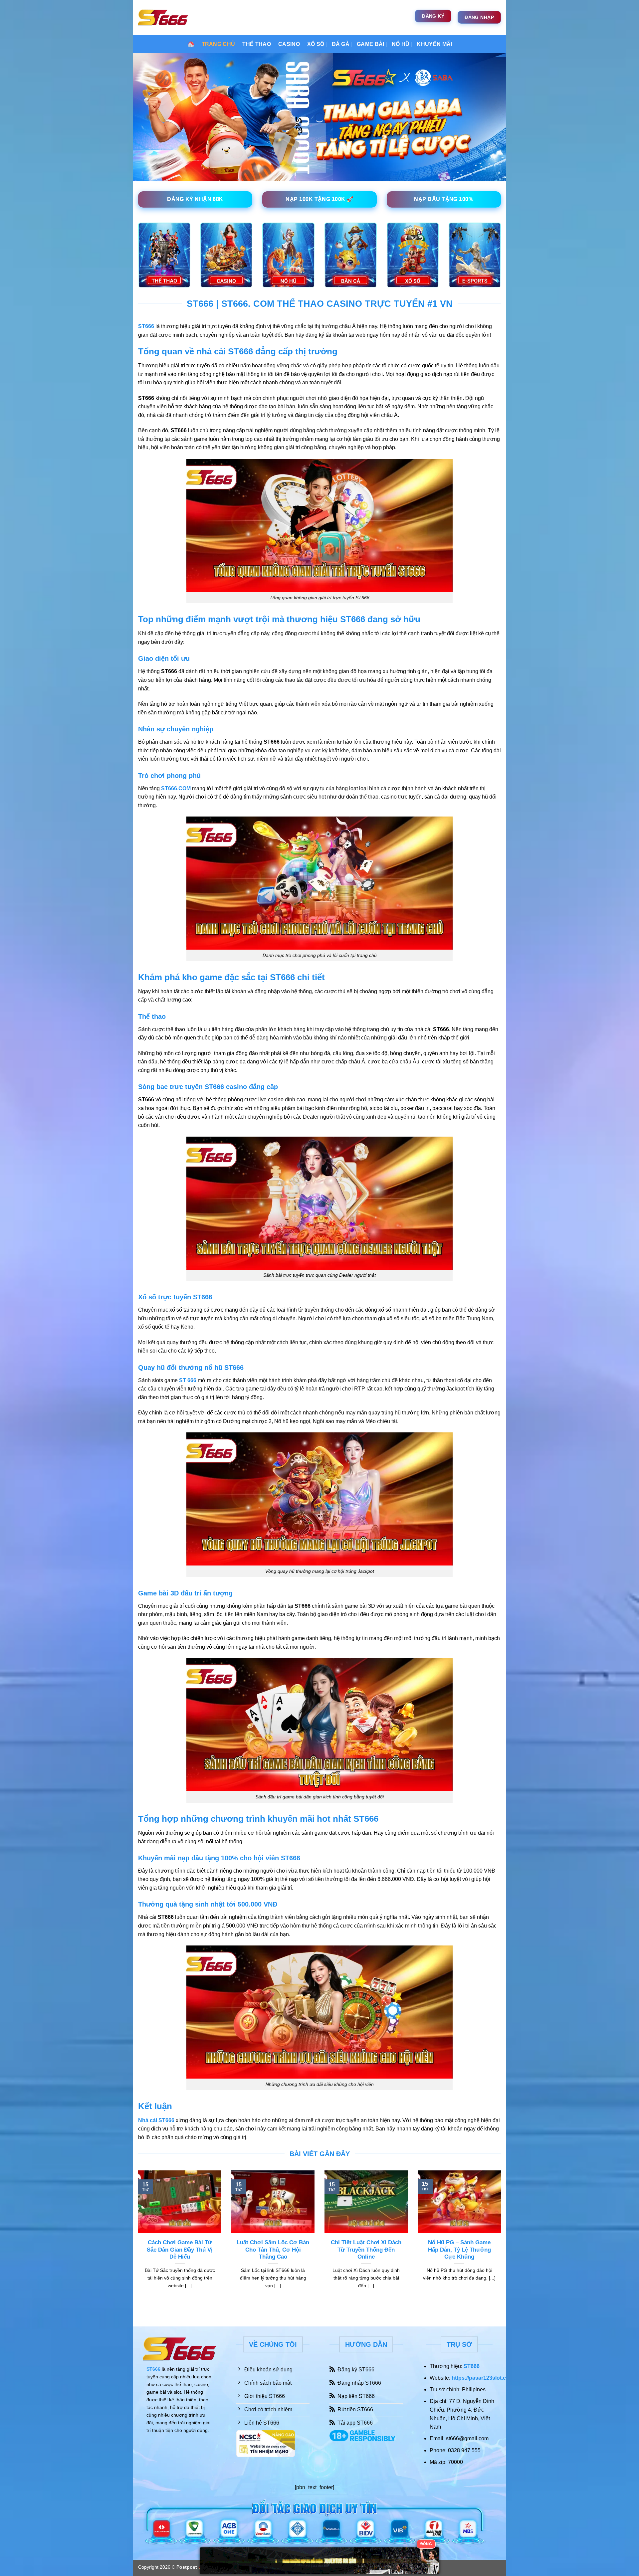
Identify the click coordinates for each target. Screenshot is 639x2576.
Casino (289, 44)
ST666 (153, 2369)
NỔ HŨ (401, 44)
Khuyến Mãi (434, 44)
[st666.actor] (163, 17)
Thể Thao (257, 44)
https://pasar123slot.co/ (481, 2378)
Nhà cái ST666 (156, 2120)
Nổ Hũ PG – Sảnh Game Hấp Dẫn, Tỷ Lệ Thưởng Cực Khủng (459, 2250)
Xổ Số (316, 44)
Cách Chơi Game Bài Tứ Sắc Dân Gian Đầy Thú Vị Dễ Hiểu (180, 2250)
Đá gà (341, 44)
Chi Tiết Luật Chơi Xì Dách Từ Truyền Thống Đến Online (366, 2250)
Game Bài (371, 44)
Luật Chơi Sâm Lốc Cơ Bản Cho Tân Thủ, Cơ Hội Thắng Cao (273, 2250)
